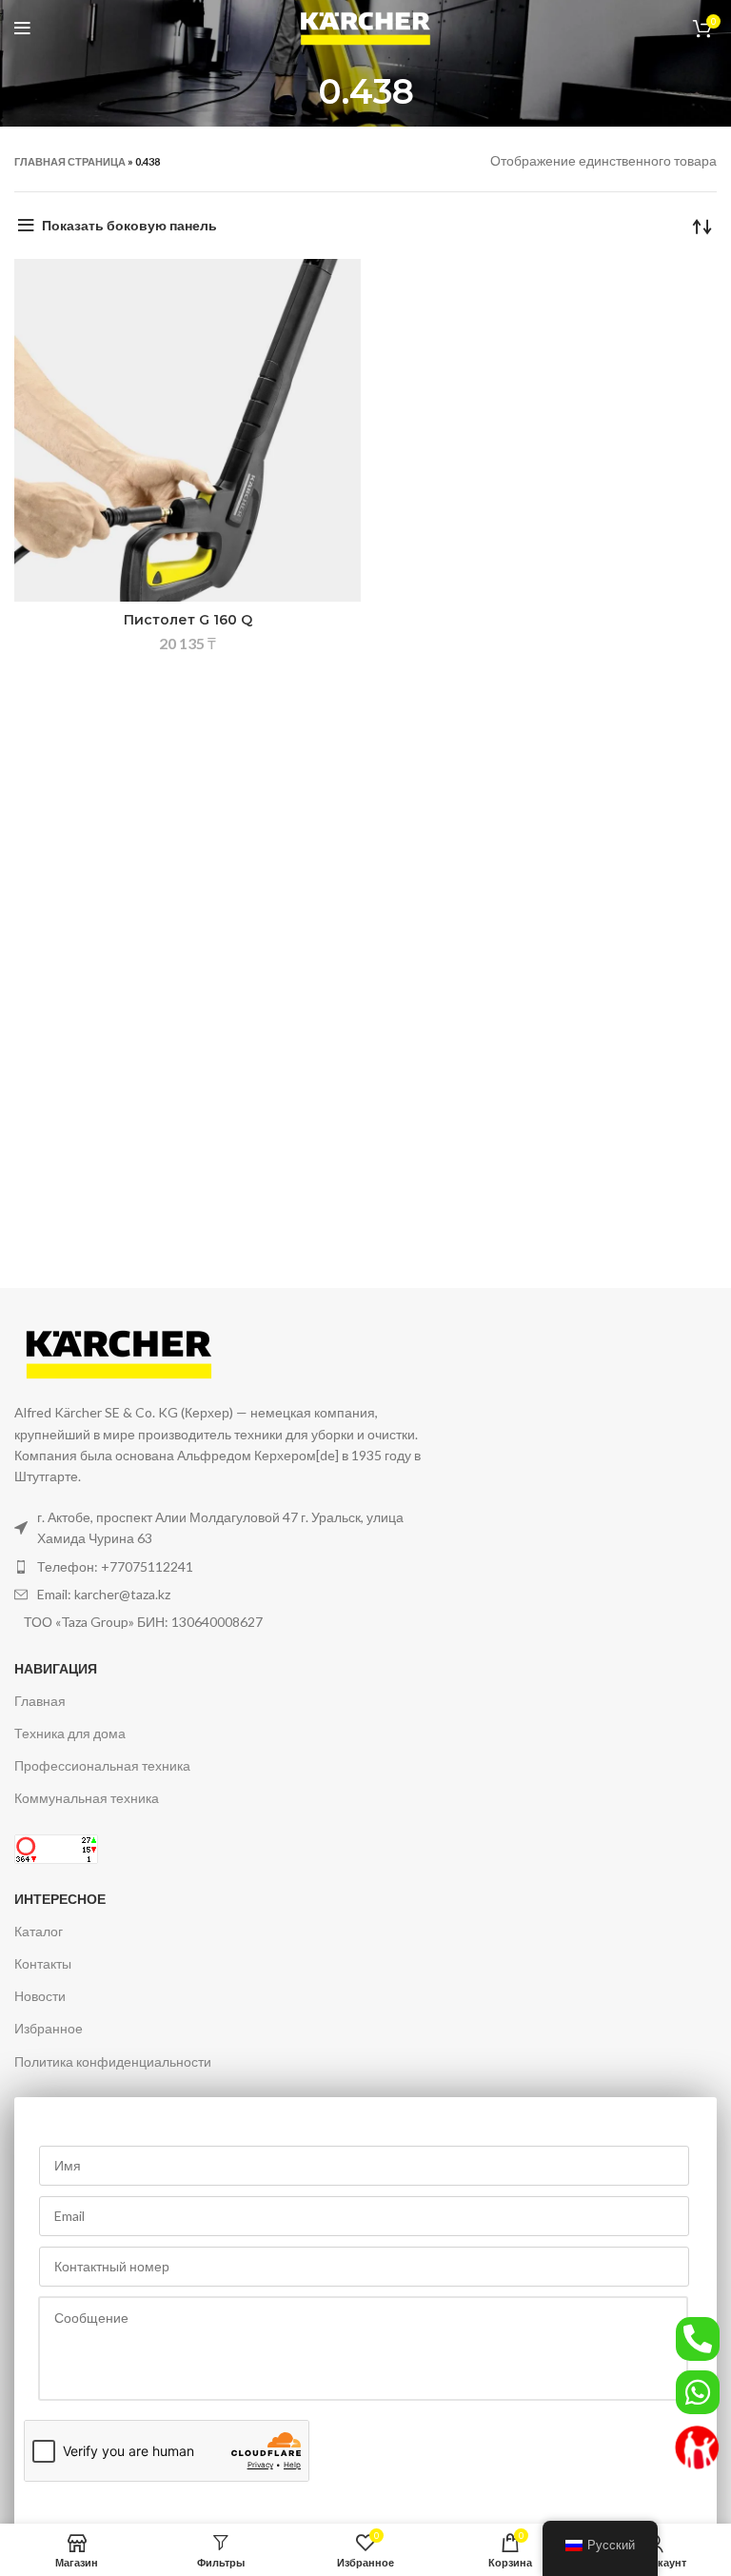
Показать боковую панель (129, 225)
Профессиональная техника (102, 1765)
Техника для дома (70, 1733)
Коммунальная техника (87, 1798)
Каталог (39, 1931)
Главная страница (70, 161)
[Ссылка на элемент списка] (219, 1567)
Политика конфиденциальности (113, 2061)
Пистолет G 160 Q (188, 620)
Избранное (49, 2028)
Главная (40, 1701)
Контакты (43, 1963)
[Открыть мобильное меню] (22, 29)
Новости (40, 1996)
